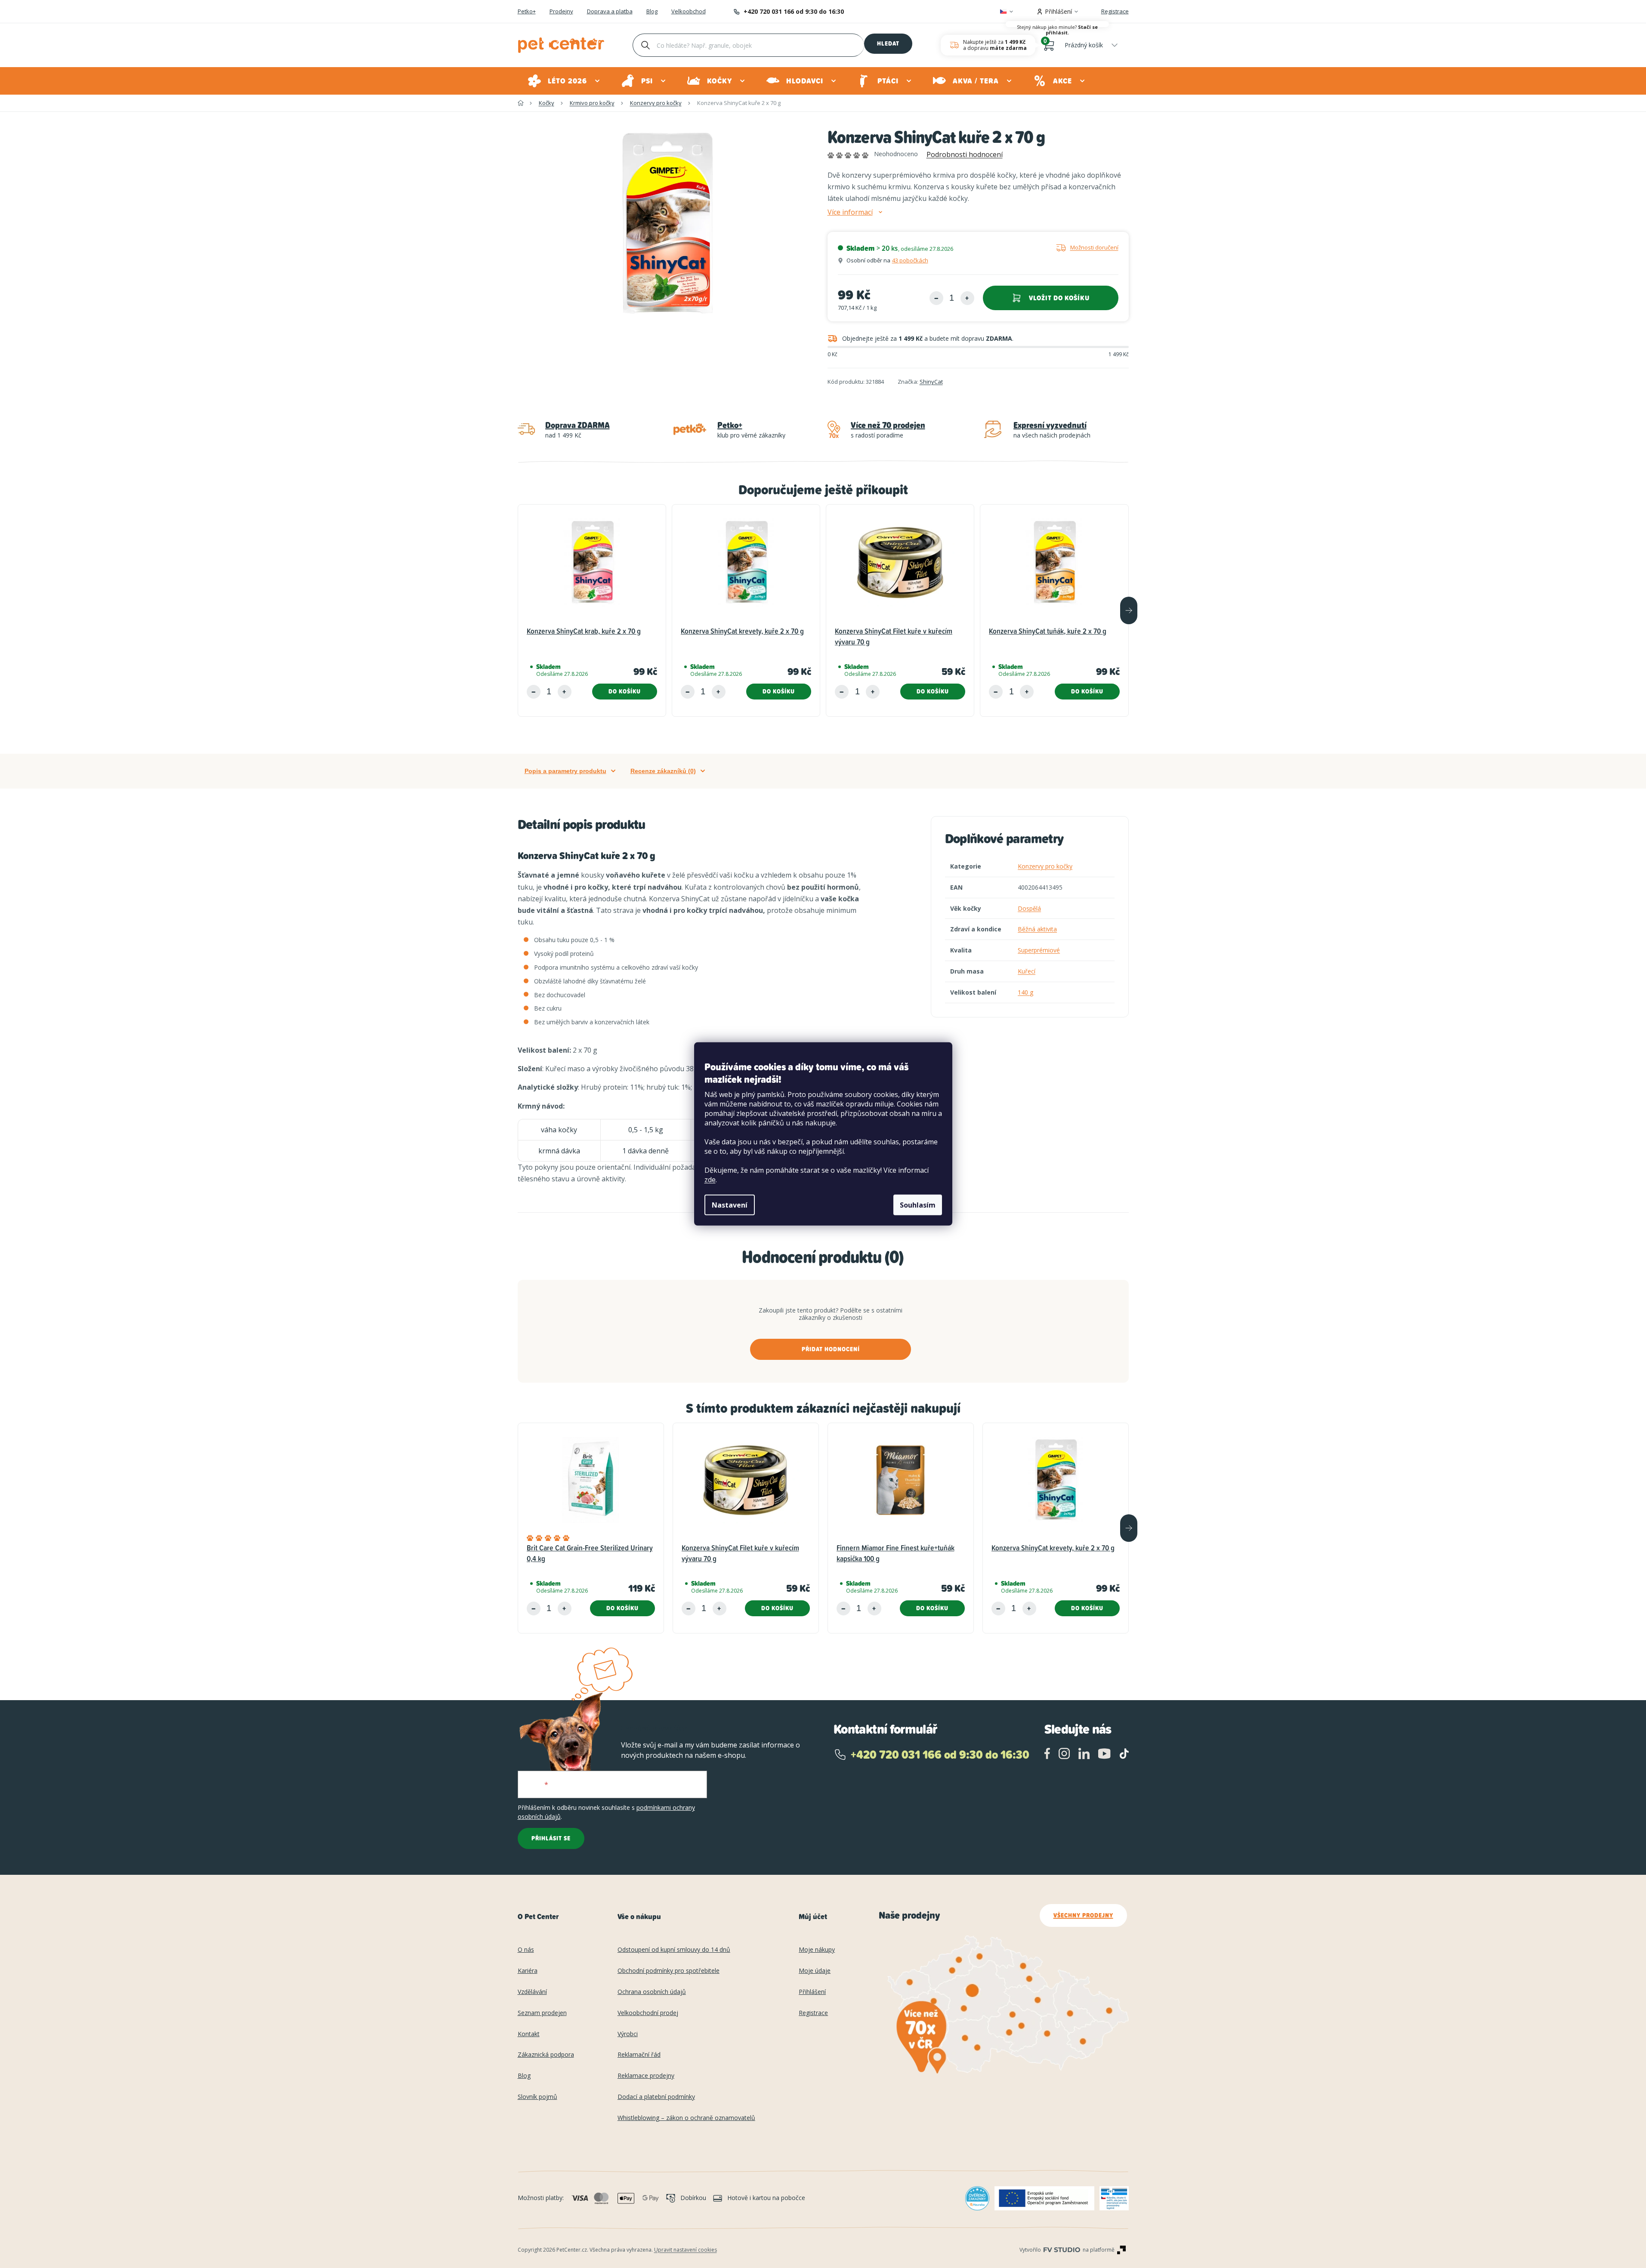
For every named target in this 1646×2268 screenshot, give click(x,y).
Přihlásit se (551, 1838)
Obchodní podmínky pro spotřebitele (669, 1971)
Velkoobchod (689, 12)
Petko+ (527, 12)
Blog (652, 12)
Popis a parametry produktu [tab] (565, 771)
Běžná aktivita (1037, 929)
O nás (526, 1950)
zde (710, 1180)
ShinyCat (931, 382)
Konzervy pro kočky (1045, 866)
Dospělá (1029, 908)
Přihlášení (812, 1992)
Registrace (1115, 11)
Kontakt (529, 2034)
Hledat (888, 43)
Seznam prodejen (542, 2013)
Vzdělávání (532, 1992)
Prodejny (561, 12)
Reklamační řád (639, 2055)
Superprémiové (1039, 950)
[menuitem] (564, 81)
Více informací (850, 212)
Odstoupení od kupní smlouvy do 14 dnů (674, 1950)
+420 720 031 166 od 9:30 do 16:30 (794, 11)
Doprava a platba (610, 12)
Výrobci (628, 2034)
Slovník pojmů (537, 2097)
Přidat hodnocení (831, 1349)
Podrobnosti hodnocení (965, 154)
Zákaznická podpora (546, 2055)
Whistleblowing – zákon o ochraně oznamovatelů (686, 2118)
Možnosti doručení (1094, 247)
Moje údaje (815, 1971)
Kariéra (528, 1971)
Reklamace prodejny (646, 2076)
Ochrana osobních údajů (652, 1992)
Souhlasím (918, 1205)
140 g (1025, 992)
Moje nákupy (817, 1950)
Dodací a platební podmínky (656, 2097)
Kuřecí (1027, 971)
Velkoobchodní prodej (648, 2013)
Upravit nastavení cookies (686, 2250)
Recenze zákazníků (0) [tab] (663, 771)
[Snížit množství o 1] (936, 298)
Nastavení (730, 1205)
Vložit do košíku (1059, 298)
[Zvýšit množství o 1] (967, 298)
